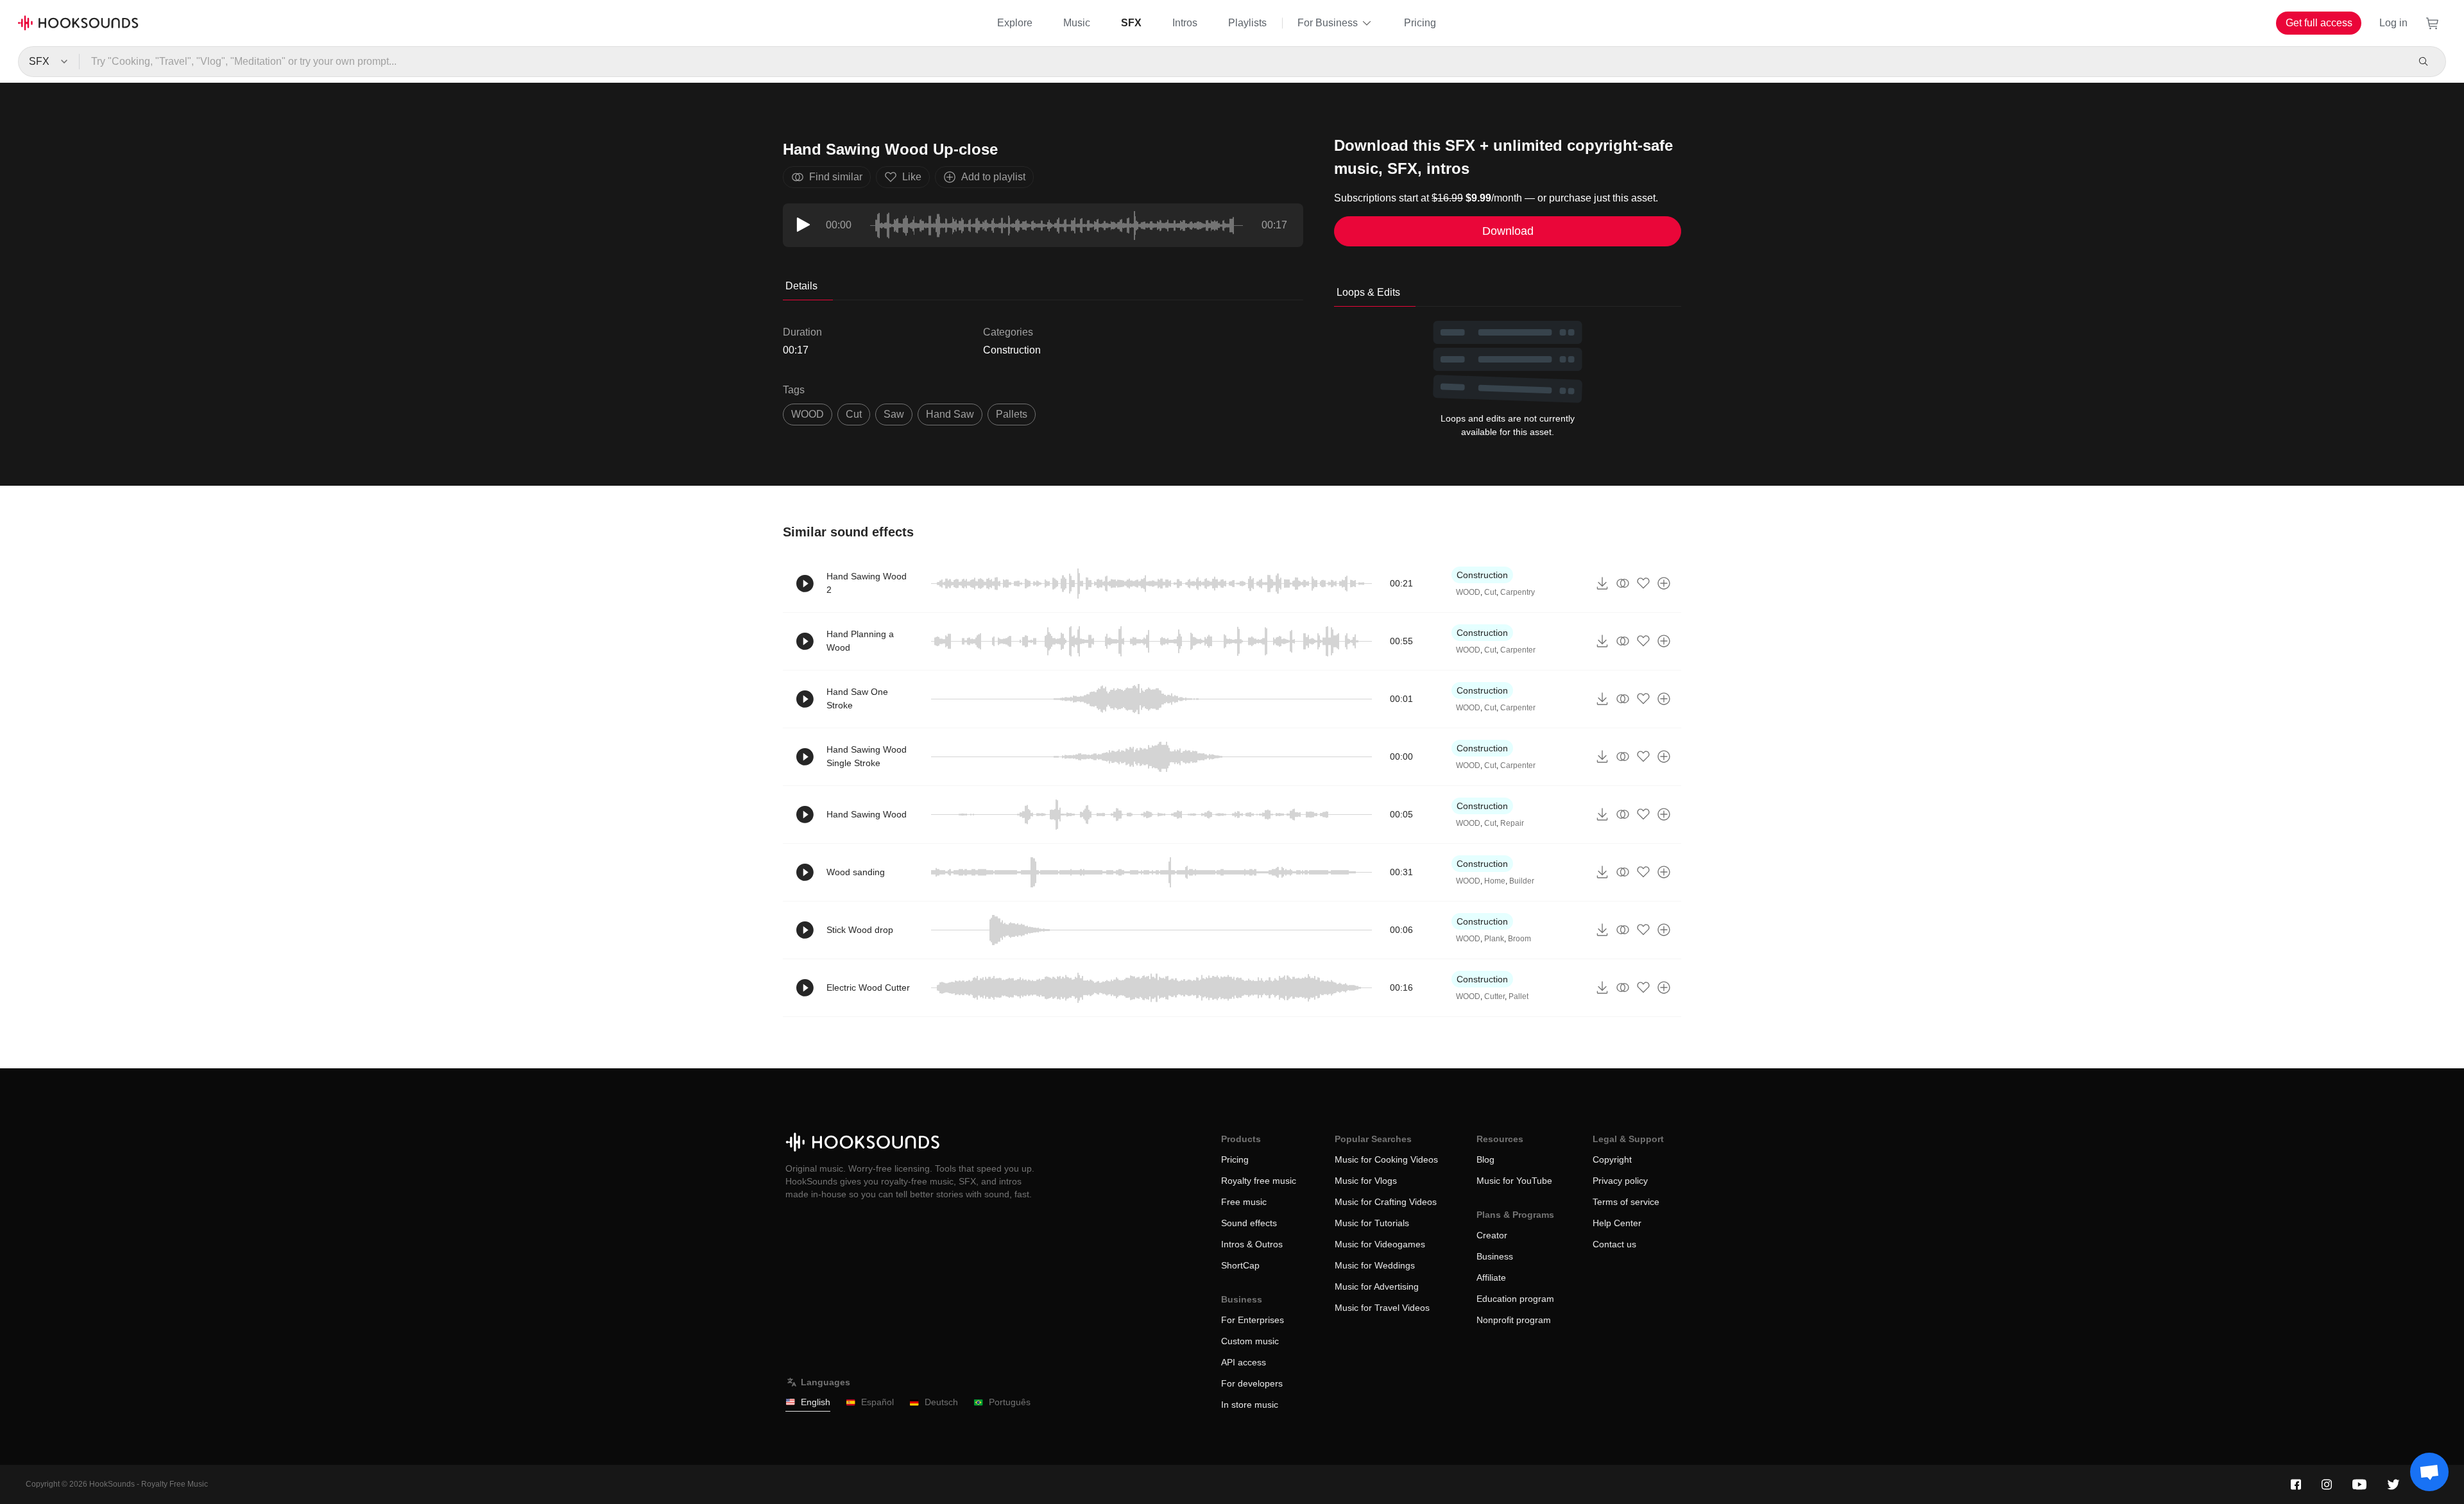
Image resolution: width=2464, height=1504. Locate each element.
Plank (1494, 939)
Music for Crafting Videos (1386, 1202)
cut (854, 414)
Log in (2393, 23)
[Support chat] (2429, 1472)
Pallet (1519, 996)
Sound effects (1249, 1223)
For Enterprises (1253, 1320)
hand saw (950, 414)
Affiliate (1491, 1278)
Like (912, 177)
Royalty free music (1259, 1181)
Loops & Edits (1368, 292)
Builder (1522, 881)
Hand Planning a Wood (860, 641)
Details (801, 286)
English (816, 1402)
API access (1244, 1362)
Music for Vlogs (1366, 1181)
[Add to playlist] (1664, 583)
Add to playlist (993, 177)
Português (1010, 1402)
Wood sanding (856, 872)
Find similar (836, 177)
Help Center (1617, 1223)
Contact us (1614, 1244)
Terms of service (1626, 1202)
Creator (1492, 1235)
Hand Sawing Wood (867, 814)
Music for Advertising (1377, 1286)
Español (877, 1402)
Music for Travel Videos (1382, 1308)
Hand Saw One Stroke (857, 698)
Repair (1512, 823)
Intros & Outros (1252, 1244)
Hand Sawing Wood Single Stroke (867, 756)
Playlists (1247, 23)
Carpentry (1518, 592)
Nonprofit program (1514, 1320)
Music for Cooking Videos (1386, 1159)
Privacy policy (1620, 1181)
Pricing (1420, 23)
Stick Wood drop (860, 930)
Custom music (1250, 1341)
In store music (1250, 1405)
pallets (1012, 414)
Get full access (2319, 23)
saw (894, 414)
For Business (1328, 23)
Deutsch (941, 1402)
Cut (1490, 592)
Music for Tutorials (1372, 1223)
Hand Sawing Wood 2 (867, 583)
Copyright (1612, 1159)
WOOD (808, 414)
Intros (1185, 23)
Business (1495, 1256)
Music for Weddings (1375, 1265)
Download (1508, 231)
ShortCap (1240, 1265)
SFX (1131, 23)
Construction (1012, 350)
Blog (1485, 1159)
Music (1077, 23)
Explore (1015, 23)
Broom (1519, 939)
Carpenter (1518, 650)
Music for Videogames (1380, 1244)
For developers (1252, 1383)
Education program (1515, 1299)
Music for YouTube (1514, 1181)
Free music (1244, 1202)
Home (1495, 881)
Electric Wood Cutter (868, 987)
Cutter (1494, 996)
